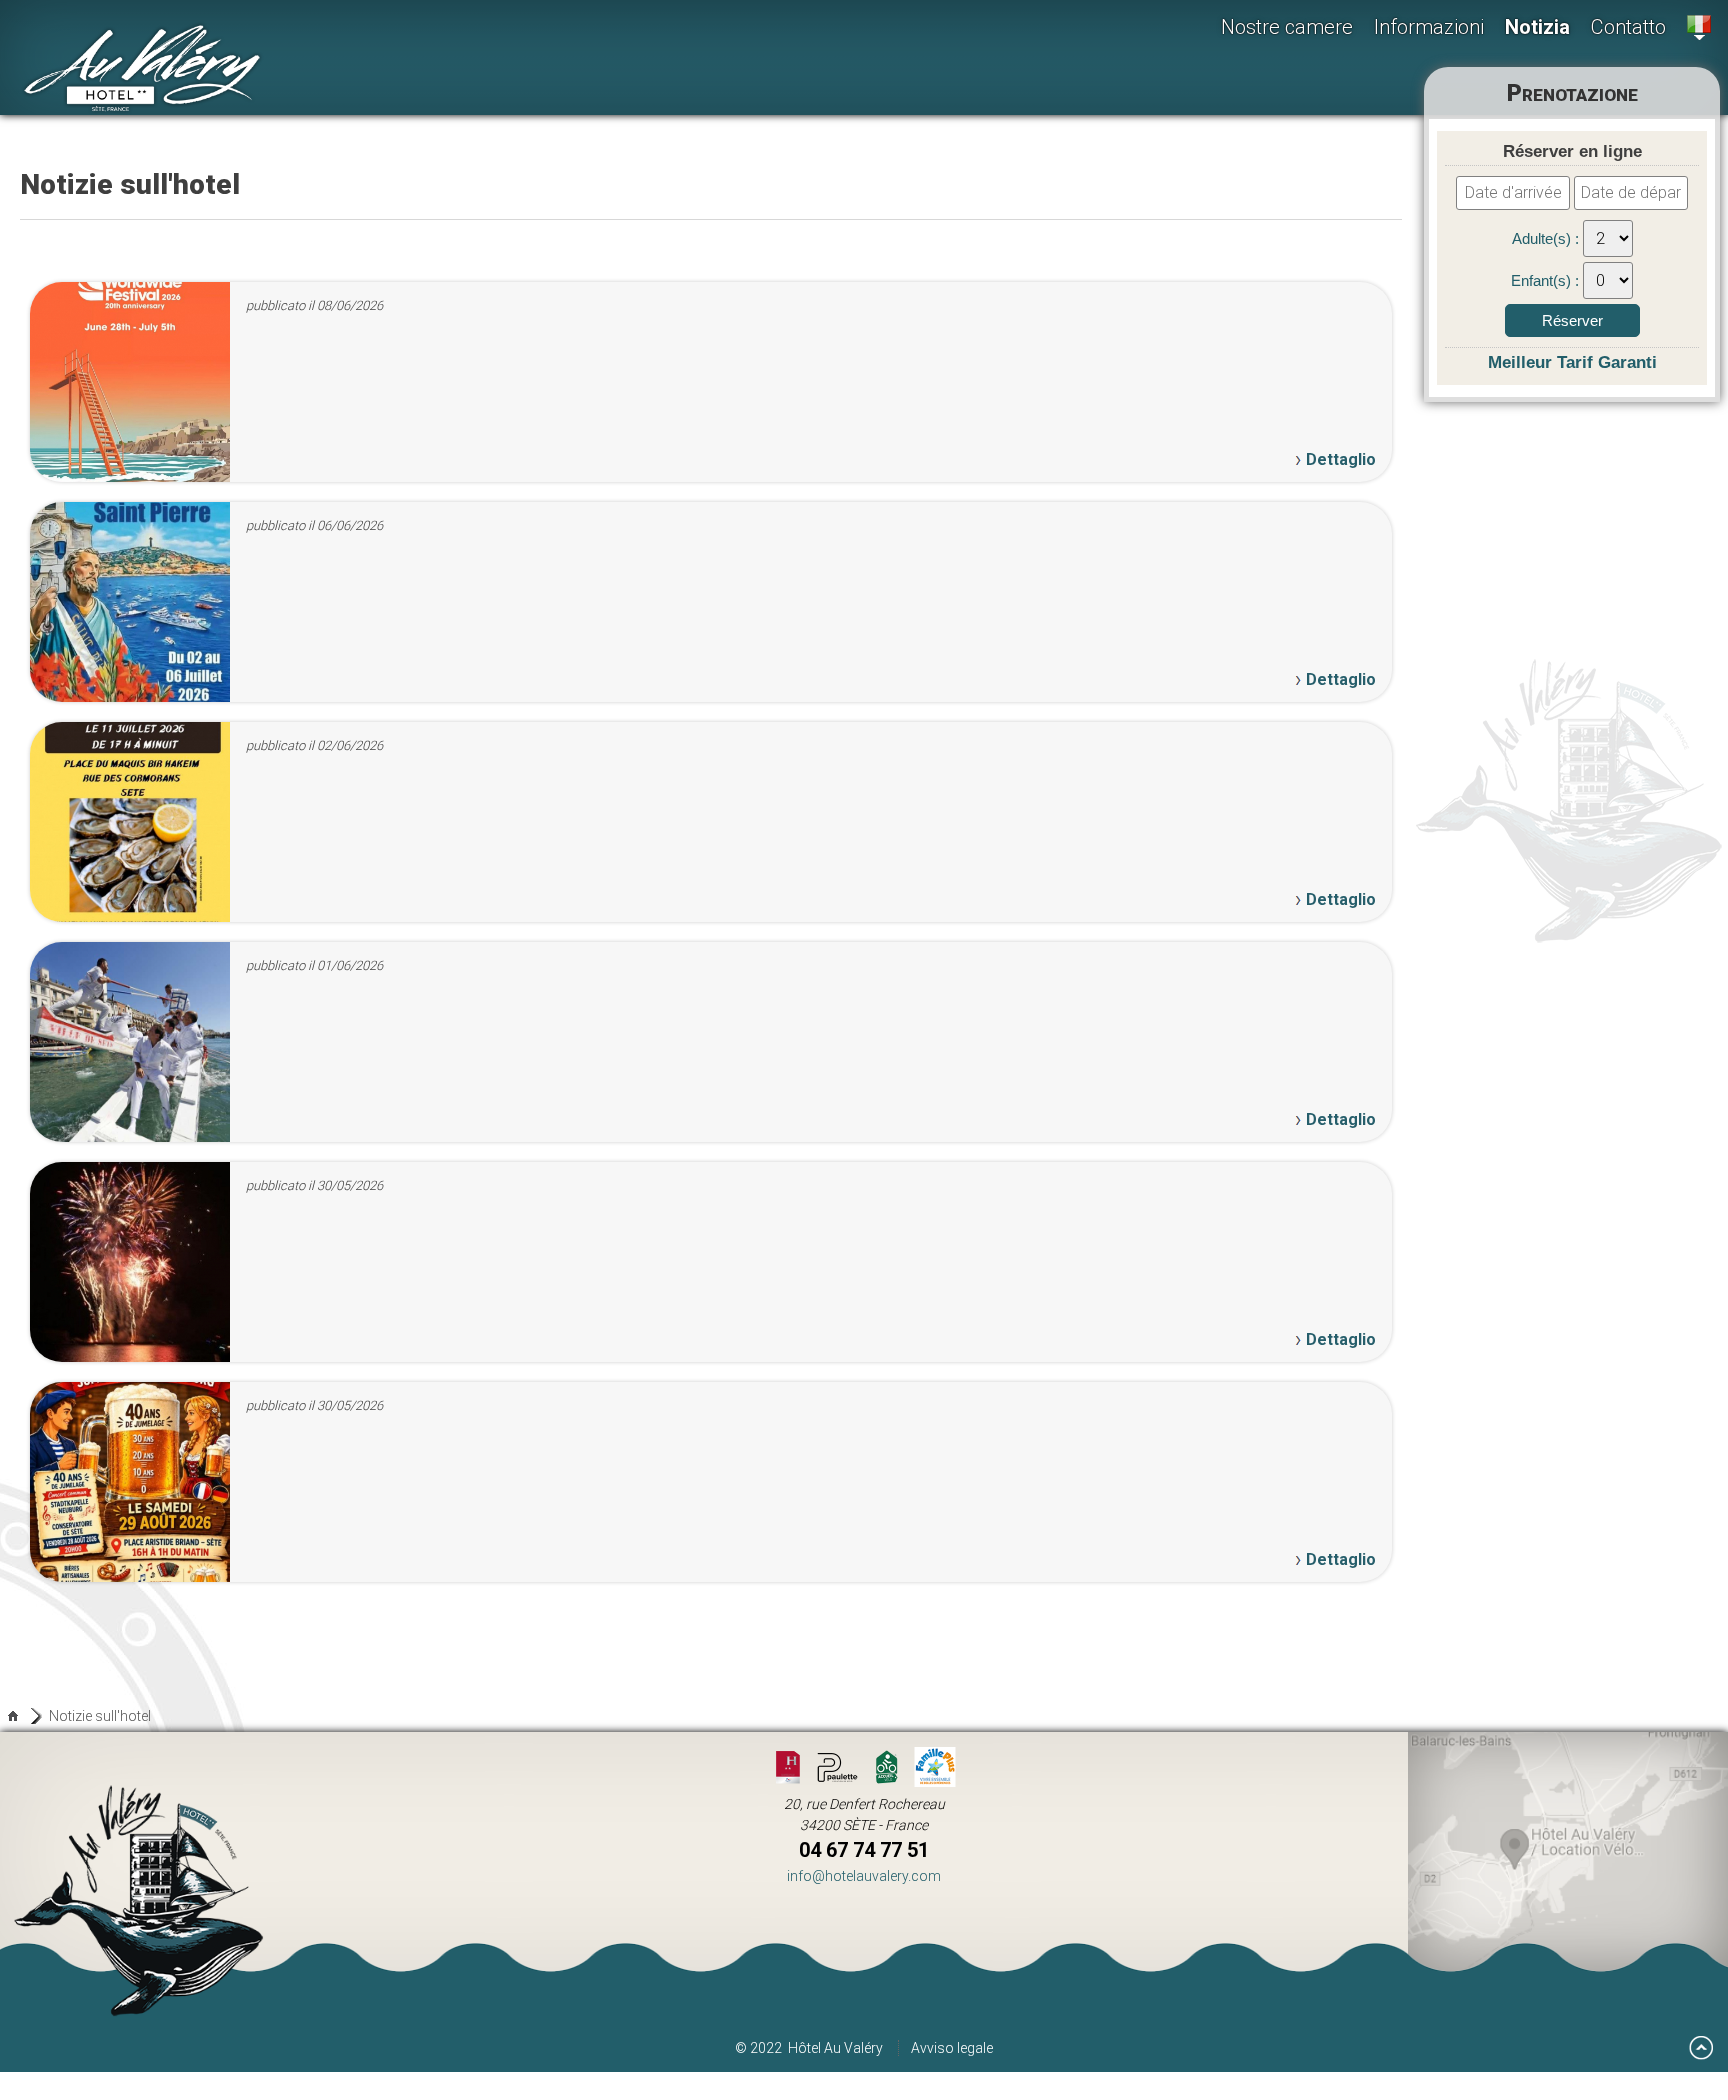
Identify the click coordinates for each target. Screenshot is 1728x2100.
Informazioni (1429, 27)
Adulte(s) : (1547, 238)
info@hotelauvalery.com (864, 1876)
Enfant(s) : (1547, 280)
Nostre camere (1287, 27)
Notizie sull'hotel (100, 1716)
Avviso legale (952, 2048)
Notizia (1537, 27)
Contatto (1628, 27)
